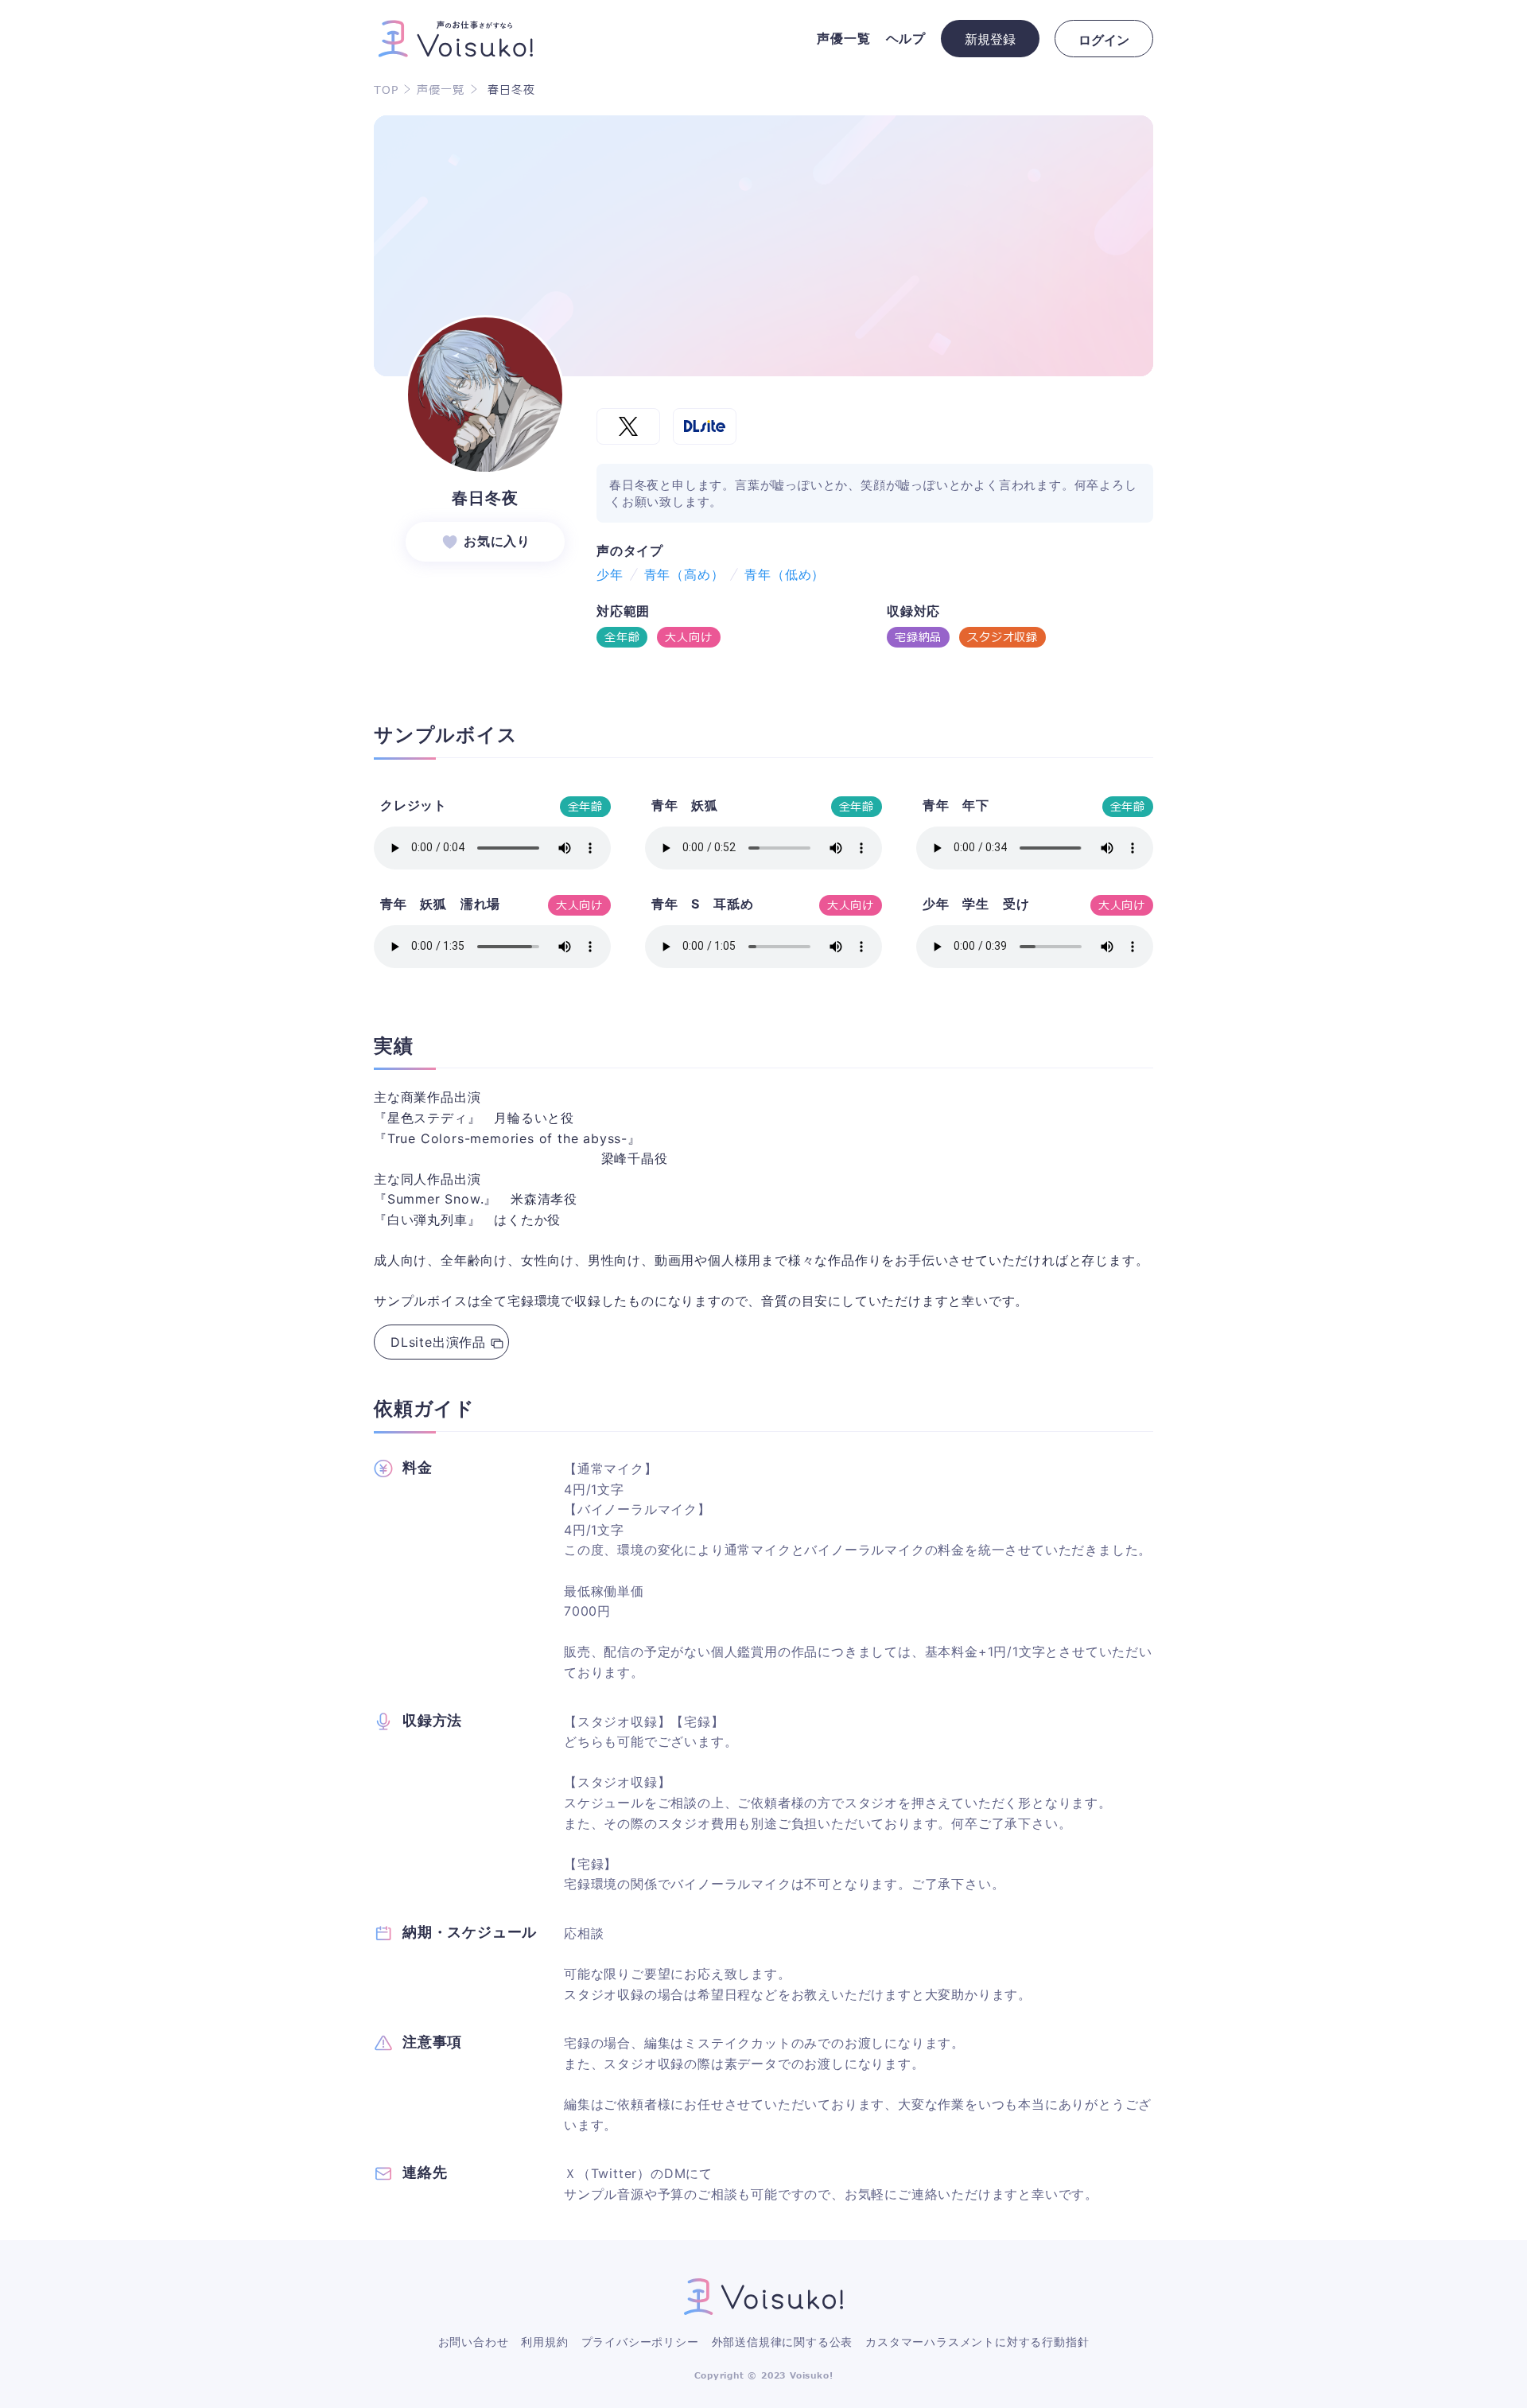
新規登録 (990, 39)
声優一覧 (440, 91)
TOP (386, 91)
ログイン (1104, 40)
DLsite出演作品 (438, 1342)
